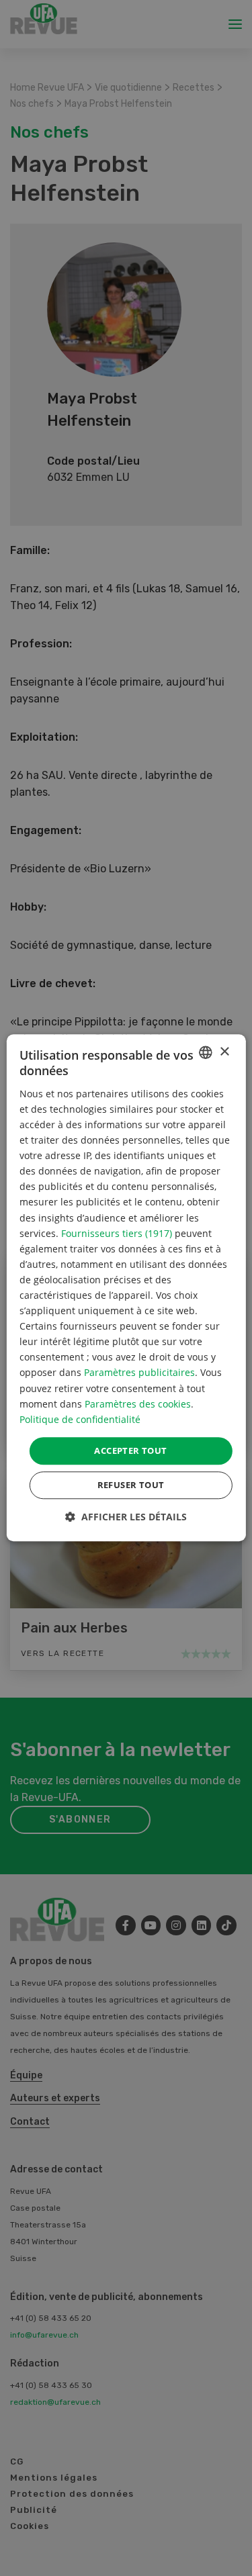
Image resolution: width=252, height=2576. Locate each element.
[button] (126, 1517)
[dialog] (126, 1288)
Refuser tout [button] (131, 1485)
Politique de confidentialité (80, 1419)
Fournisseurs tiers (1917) (117, 1233)
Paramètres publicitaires (139, 1373)
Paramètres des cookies (138, 1404)
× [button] (224, 1052)
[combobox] (206, 1052)
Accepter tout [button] (130, 1451)
